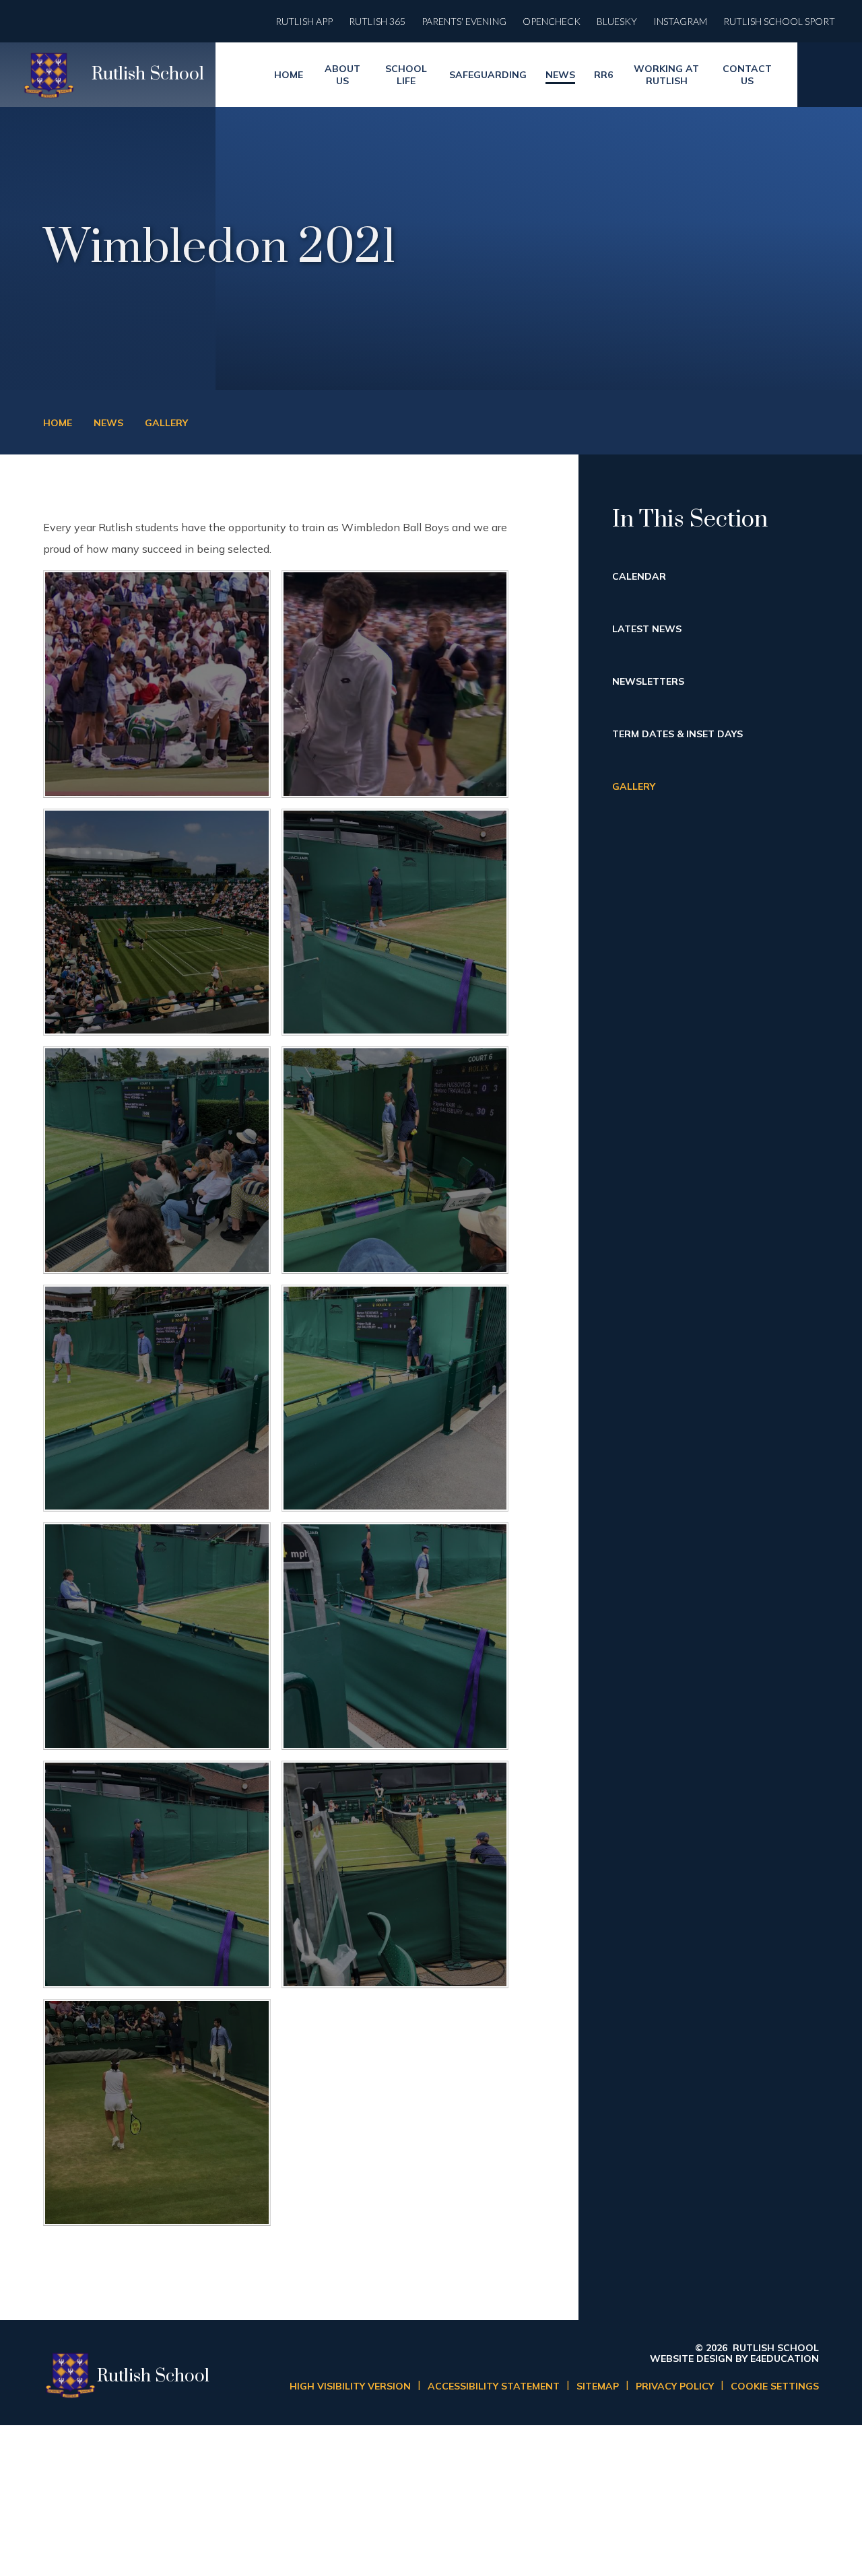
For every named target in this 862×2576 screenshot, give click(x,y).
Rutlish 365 (377, 21)
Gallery (166, 423)
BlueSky (617, 21)
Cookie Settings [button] (775, 2386)
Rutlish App (304, 21)
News (108, 423)
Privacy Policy (675, 2386)
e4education (785, 2359)
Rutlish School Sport (779, 21)
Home (58, 423)
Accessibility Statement (494, 2386)
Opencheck (552, 21)
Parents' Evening (464, 21)
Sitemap (598, 2386)
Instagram (680, 21)
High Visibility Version (350, 2386)
